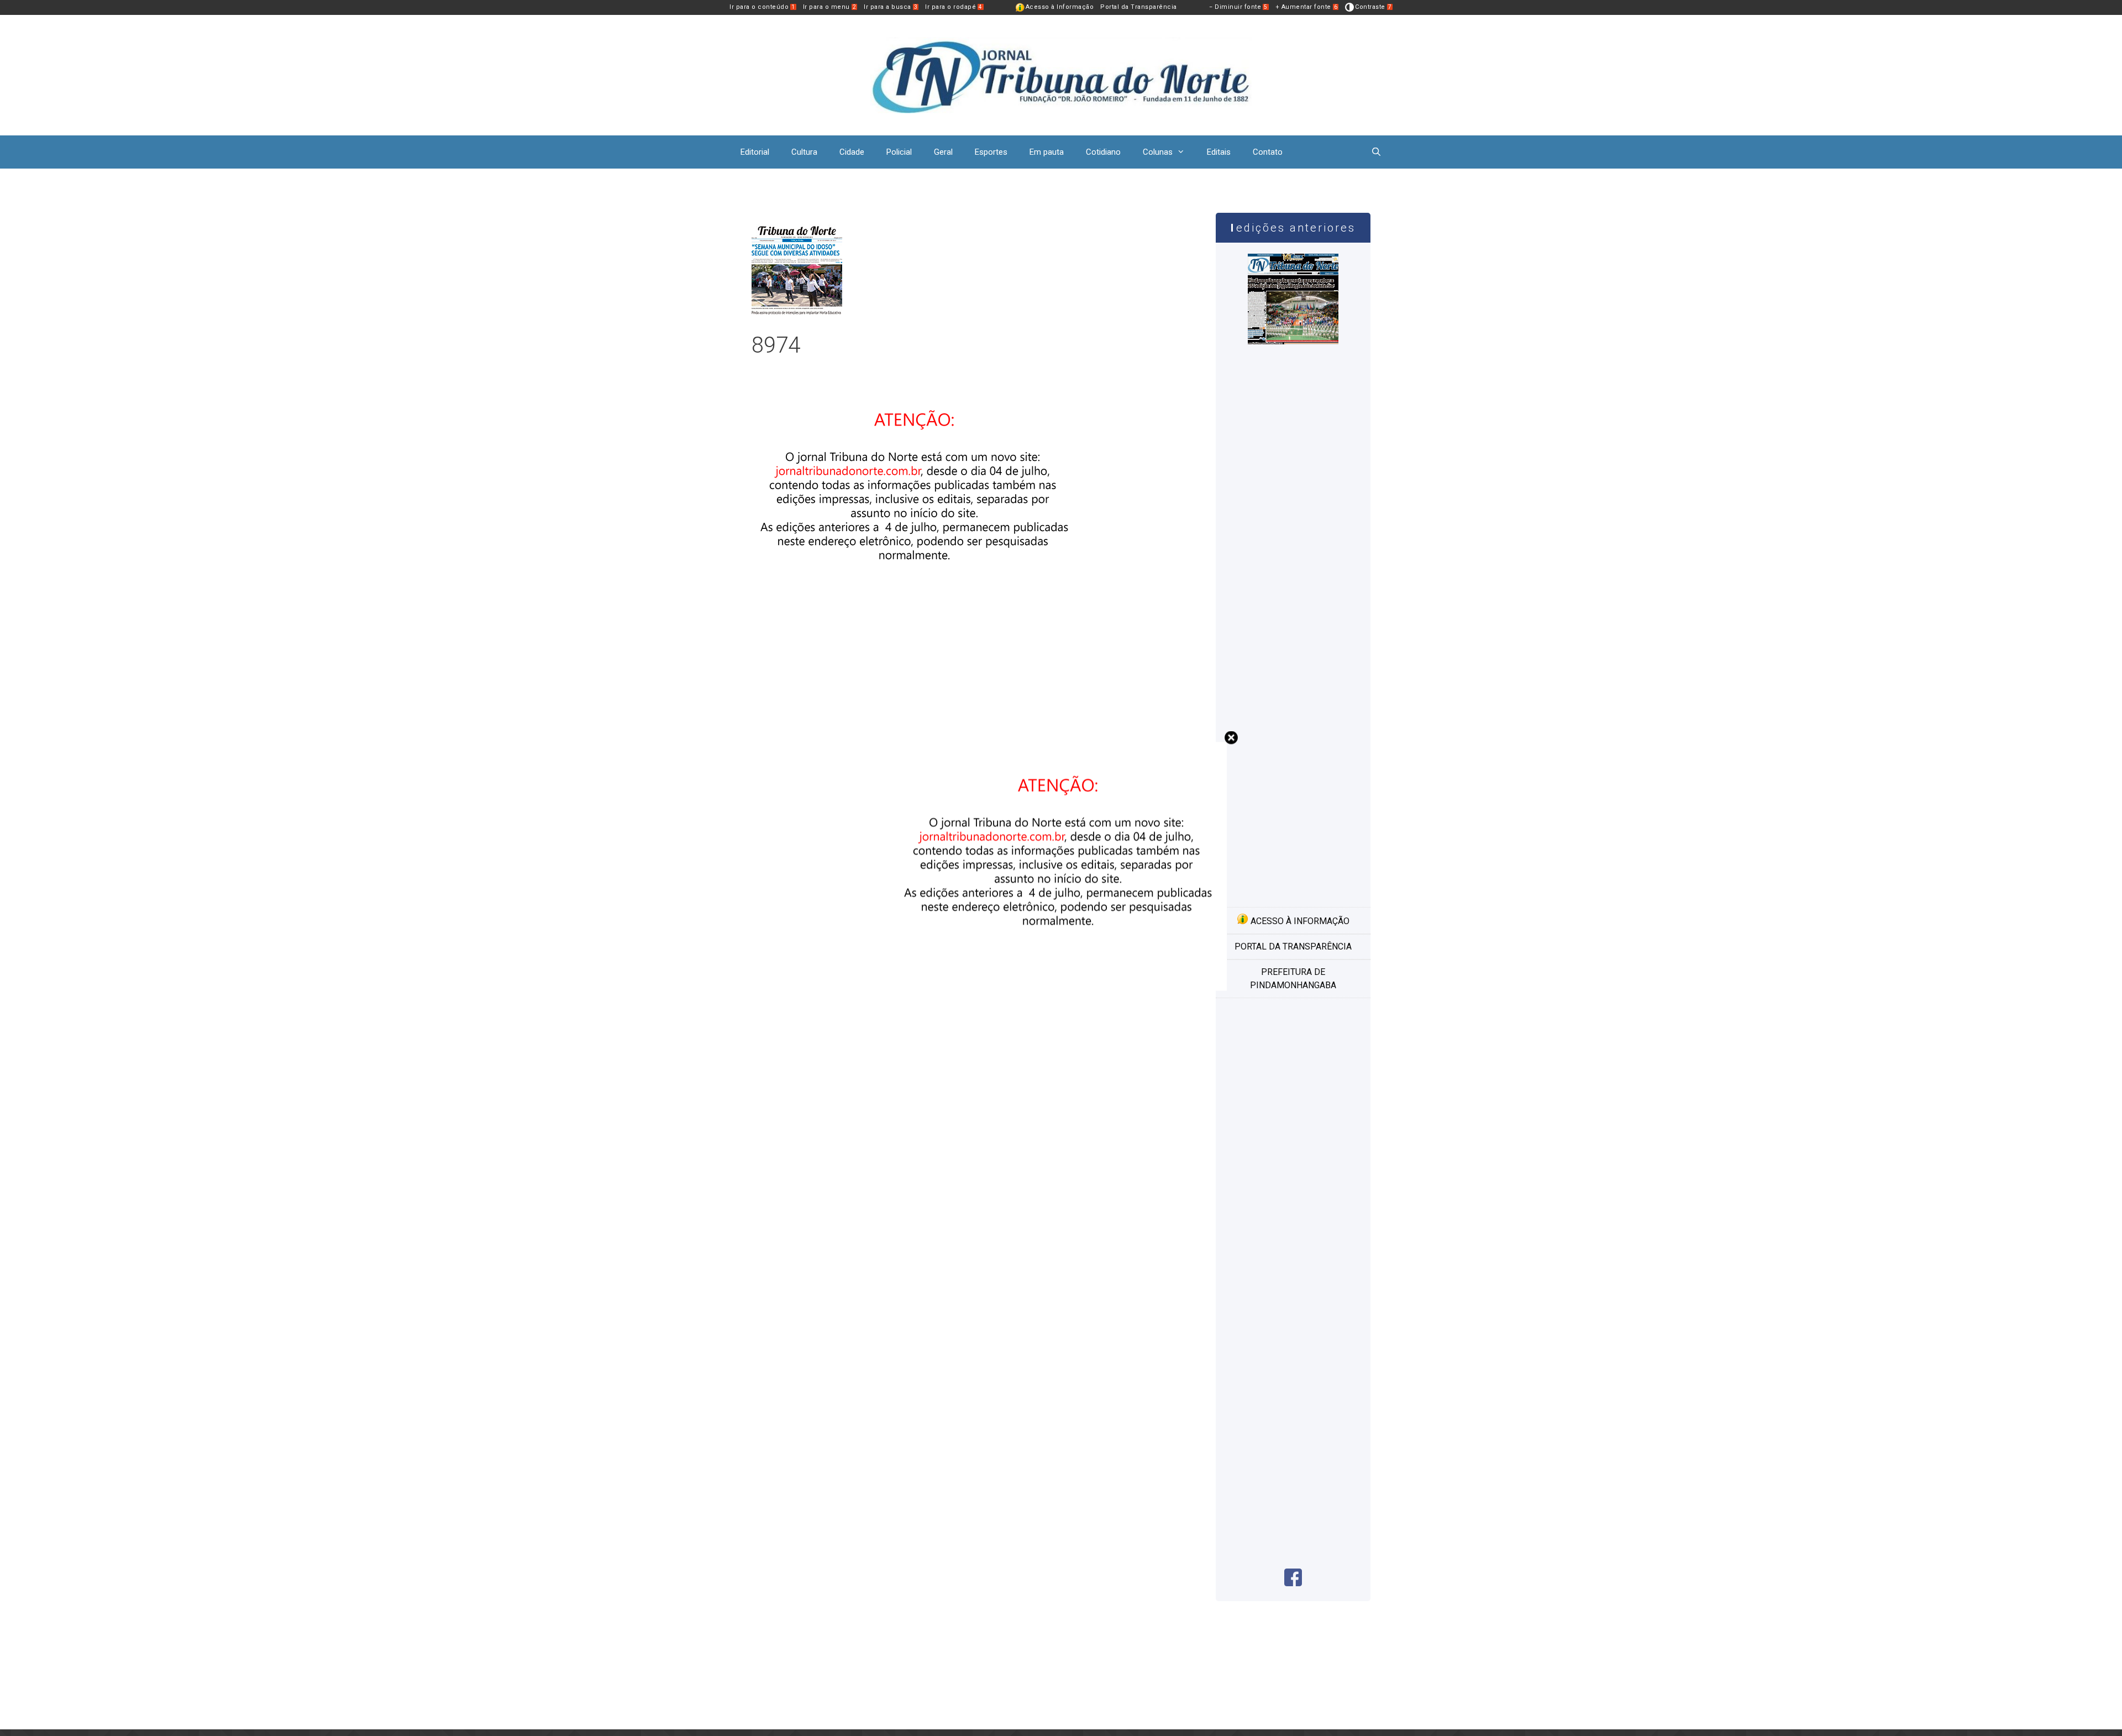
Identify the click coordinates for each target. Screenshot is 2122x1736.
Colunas (1158, 152)
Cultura (804, 152)
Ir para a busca (891, 7)
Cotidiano (1103, 152)
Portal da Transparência (1139, 7)
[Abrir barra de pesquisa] (1376, 152)
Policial (899, 152)
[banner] (917, 622)
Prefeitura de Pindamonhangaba (1293, 979)
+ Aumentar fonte (1307, 7)
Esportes (991, 152)
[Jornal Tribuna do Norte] (1061, 74)
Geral (943, 152)
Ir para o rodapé (954, 7)
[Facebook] (1293, 1583)
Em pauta (1047, 152)
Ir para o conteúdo (762, 7)
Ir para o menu (830, 7)
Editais (1219, 152)
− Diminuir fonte (1238, 7)
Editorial (755, 152)
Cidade (852, 152)
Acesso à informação (1299, 921)
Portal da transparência (1293, 946)
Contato (1268, 152)
